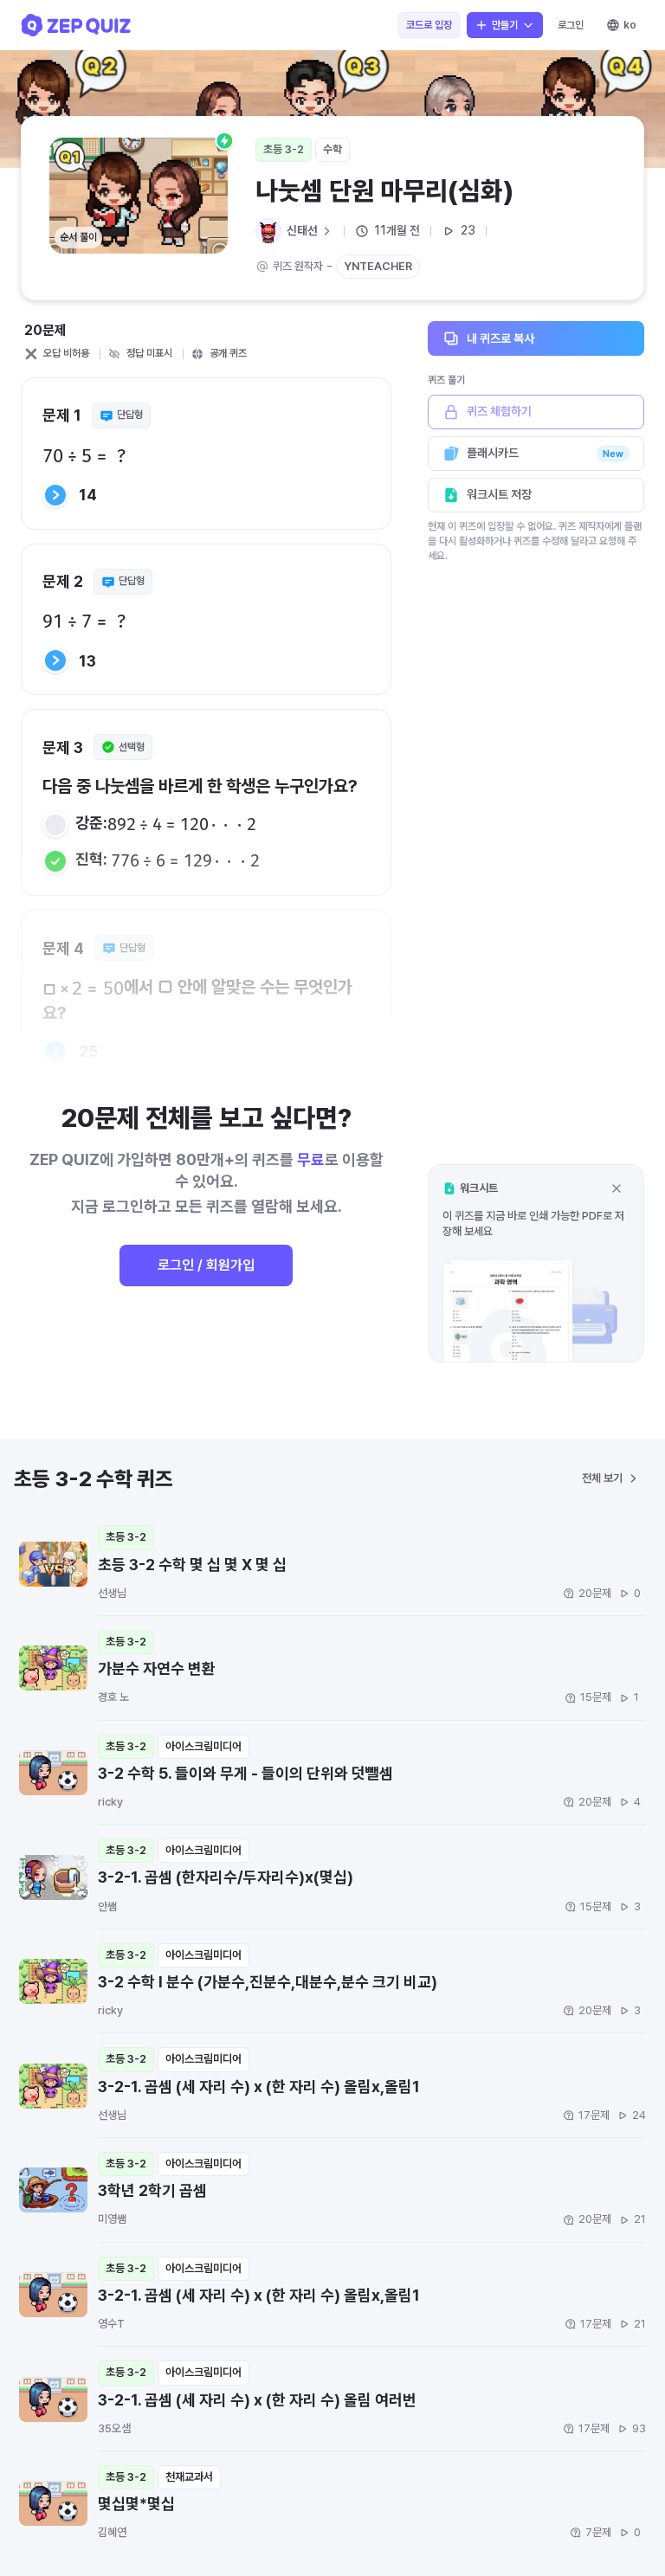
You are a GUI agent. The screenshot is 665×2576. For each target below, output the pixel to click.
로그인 (571, 25)
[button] (536, 1263)
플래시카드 (545, 453)
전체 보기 (602, 1478)
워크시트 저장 (499, 494)
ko (630, 25)
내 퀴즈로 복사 (500, 338)
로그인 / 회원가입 (206, 1265)
